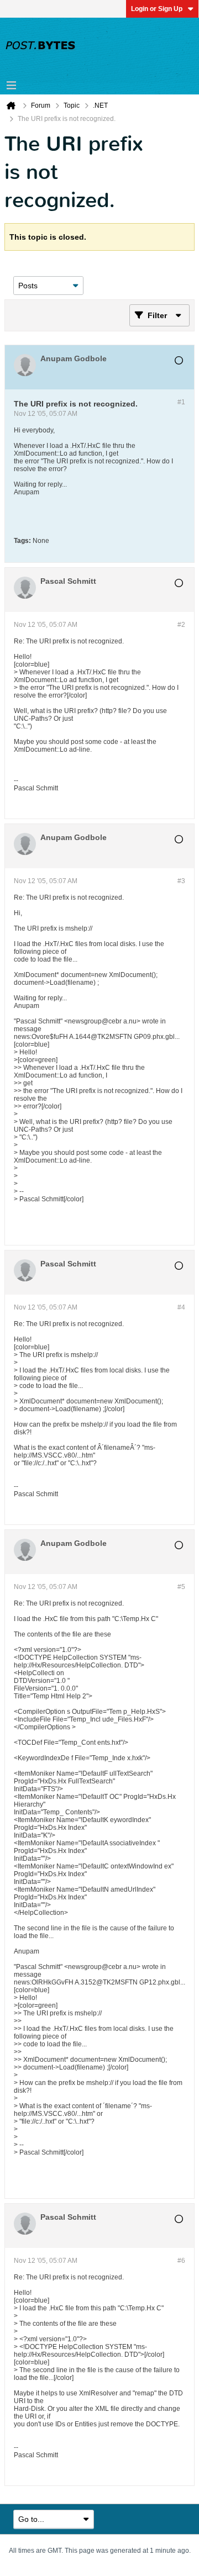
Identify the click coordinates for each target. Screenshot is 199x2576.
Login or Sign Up (157, 9)
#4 (181, 1307)
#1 (181, 402)
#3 (181, 881)
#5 (181, 1587)
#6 (181, 2261)
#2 (181, 625)
